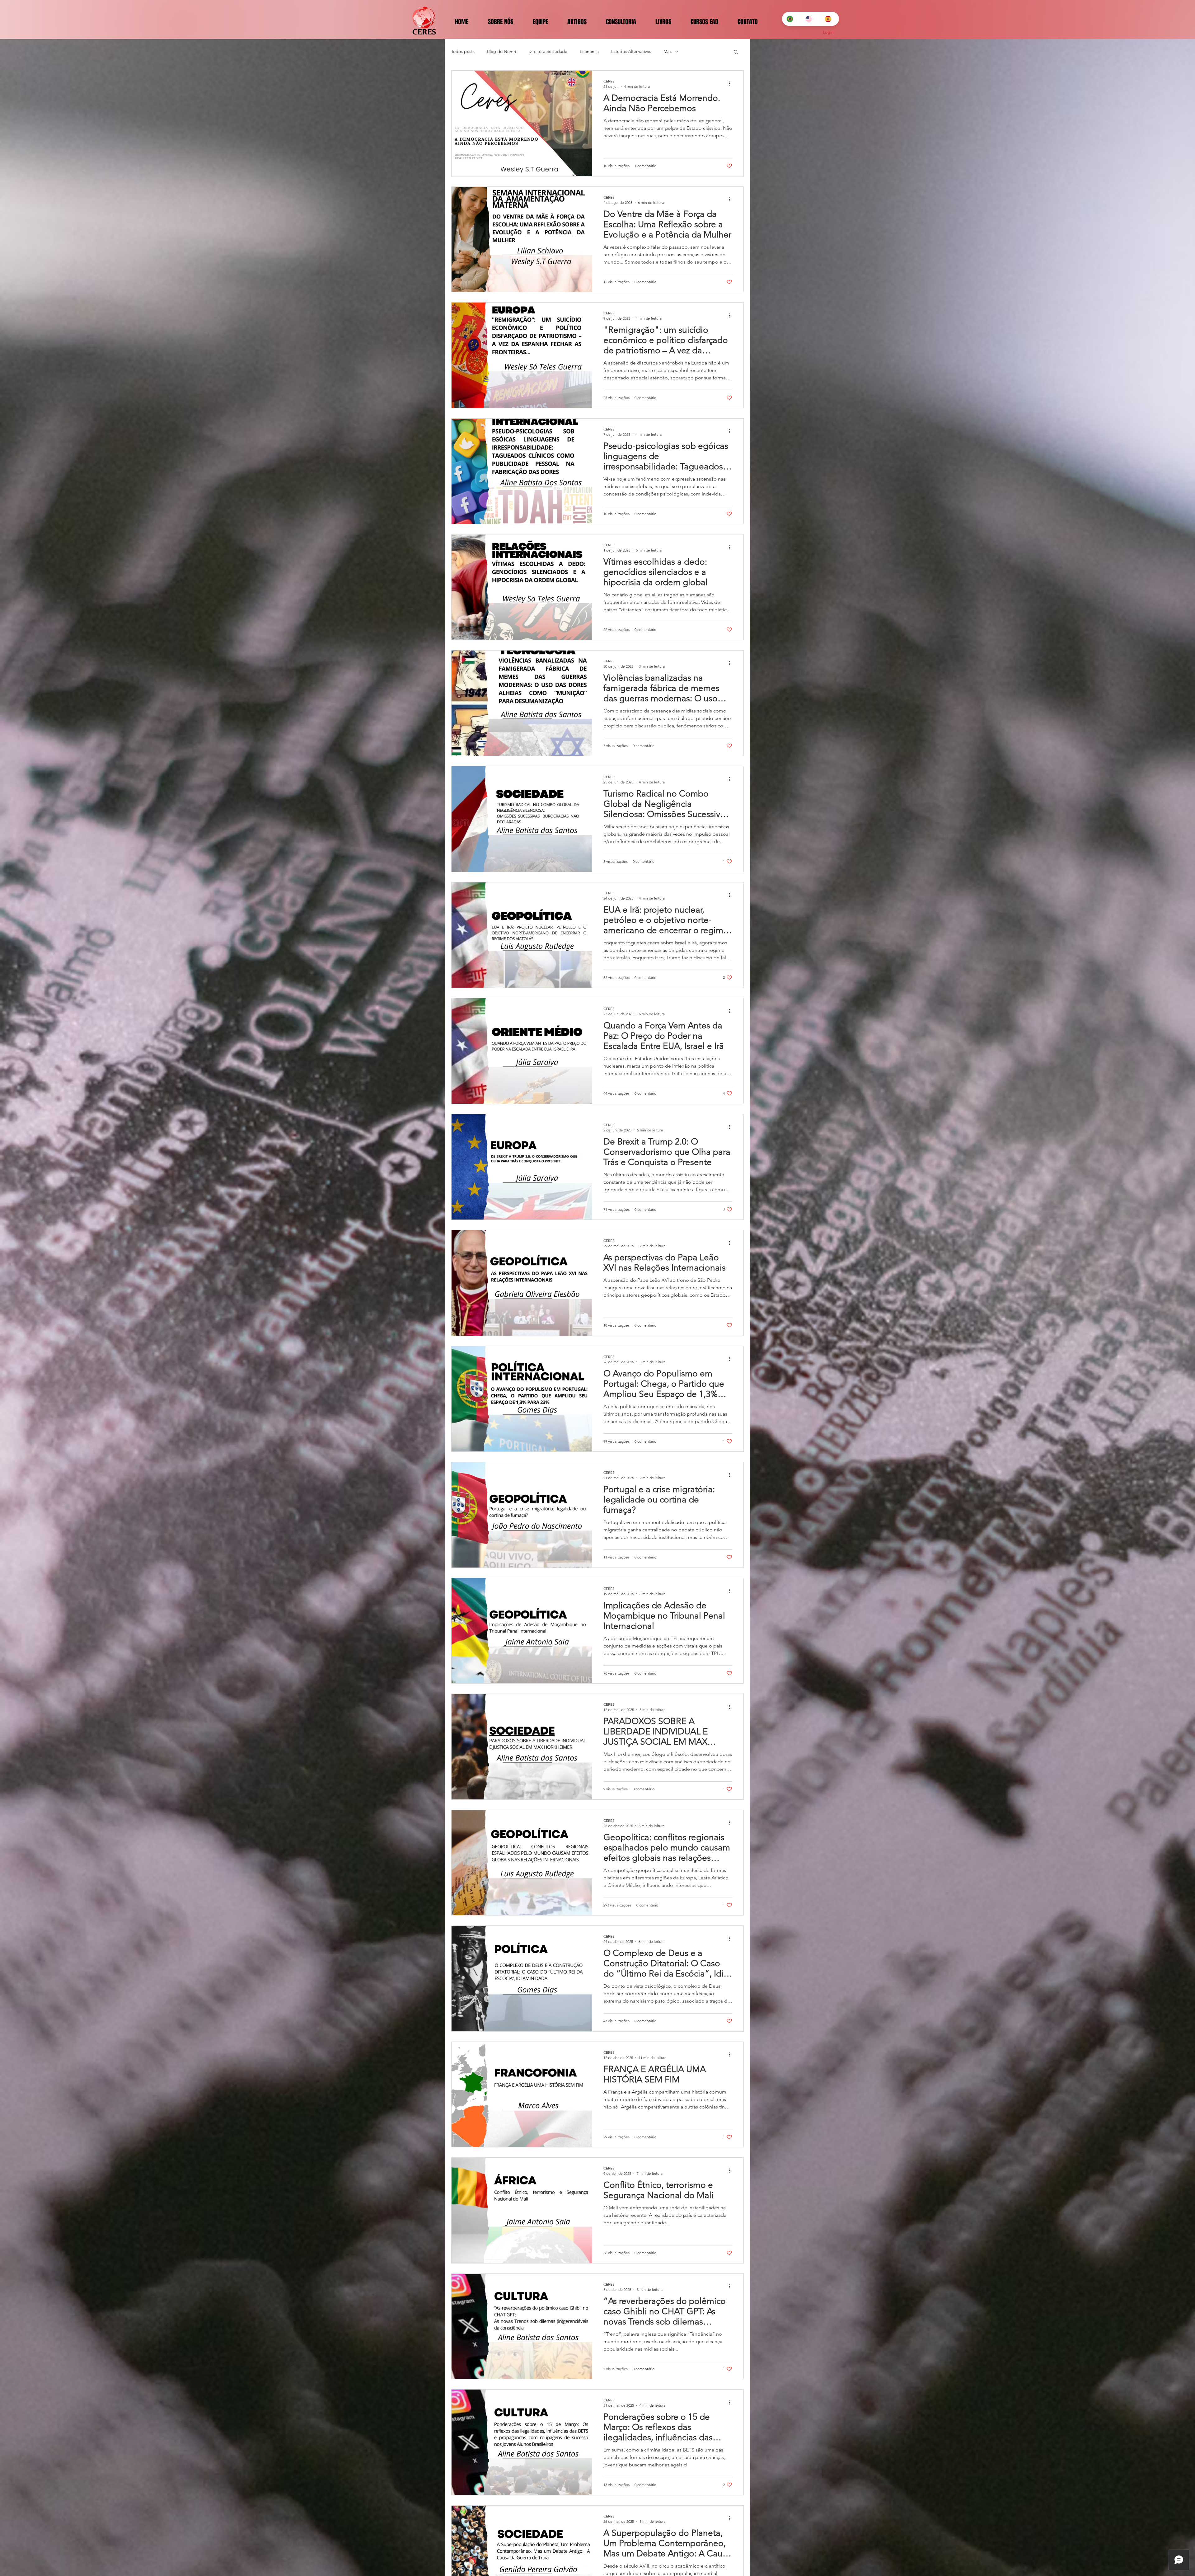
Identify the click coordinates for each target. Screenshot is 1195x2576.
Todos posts (463, 51)
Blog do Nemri (501, 51)
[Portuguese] (791, 19)
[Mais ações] (731, 83)
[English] (810, 19)
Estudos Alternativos (631, 51)
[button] (736, 52)
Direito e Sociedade (548, 51)
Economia (589, 51)
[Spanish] (829, 19)
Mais (668, 51)
